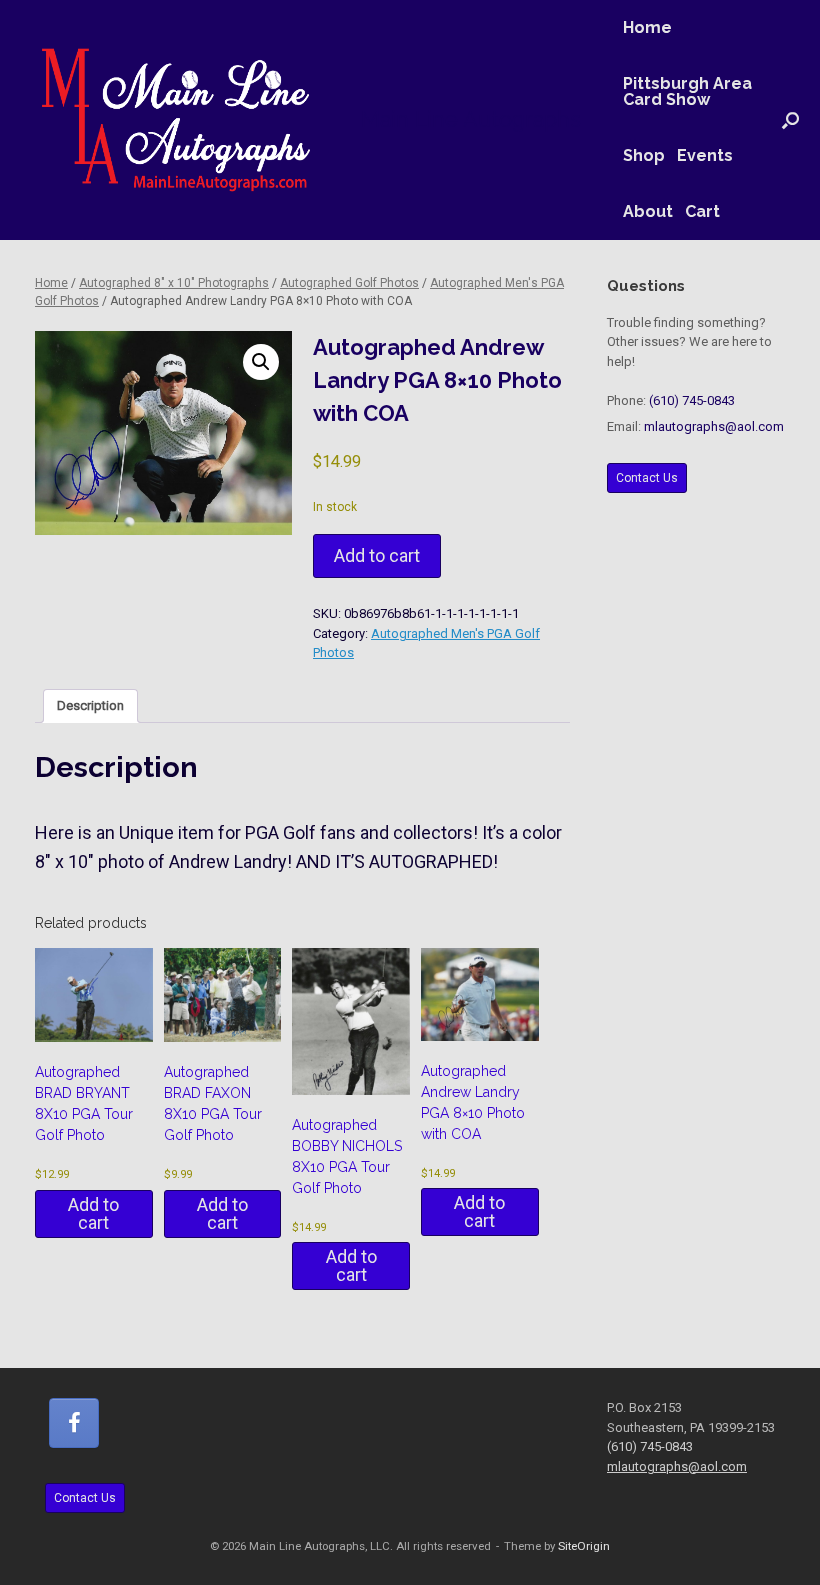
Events (705, 155)
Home (647, 27)
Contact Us (647, 478)
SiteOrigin (584, 1546)
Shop (644, 155)
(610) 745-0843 (692, 400)
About (648, 211)
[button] (790, 120)
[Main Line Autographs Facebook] (74, 1423)
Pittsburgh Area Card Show (687, 91)
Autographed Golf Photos (349, 283)
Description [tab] (90, 705)
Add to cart (377, 555)
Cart (702, 211)
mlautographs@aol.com (714, 426)
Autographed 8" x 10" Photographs (174, 283)
